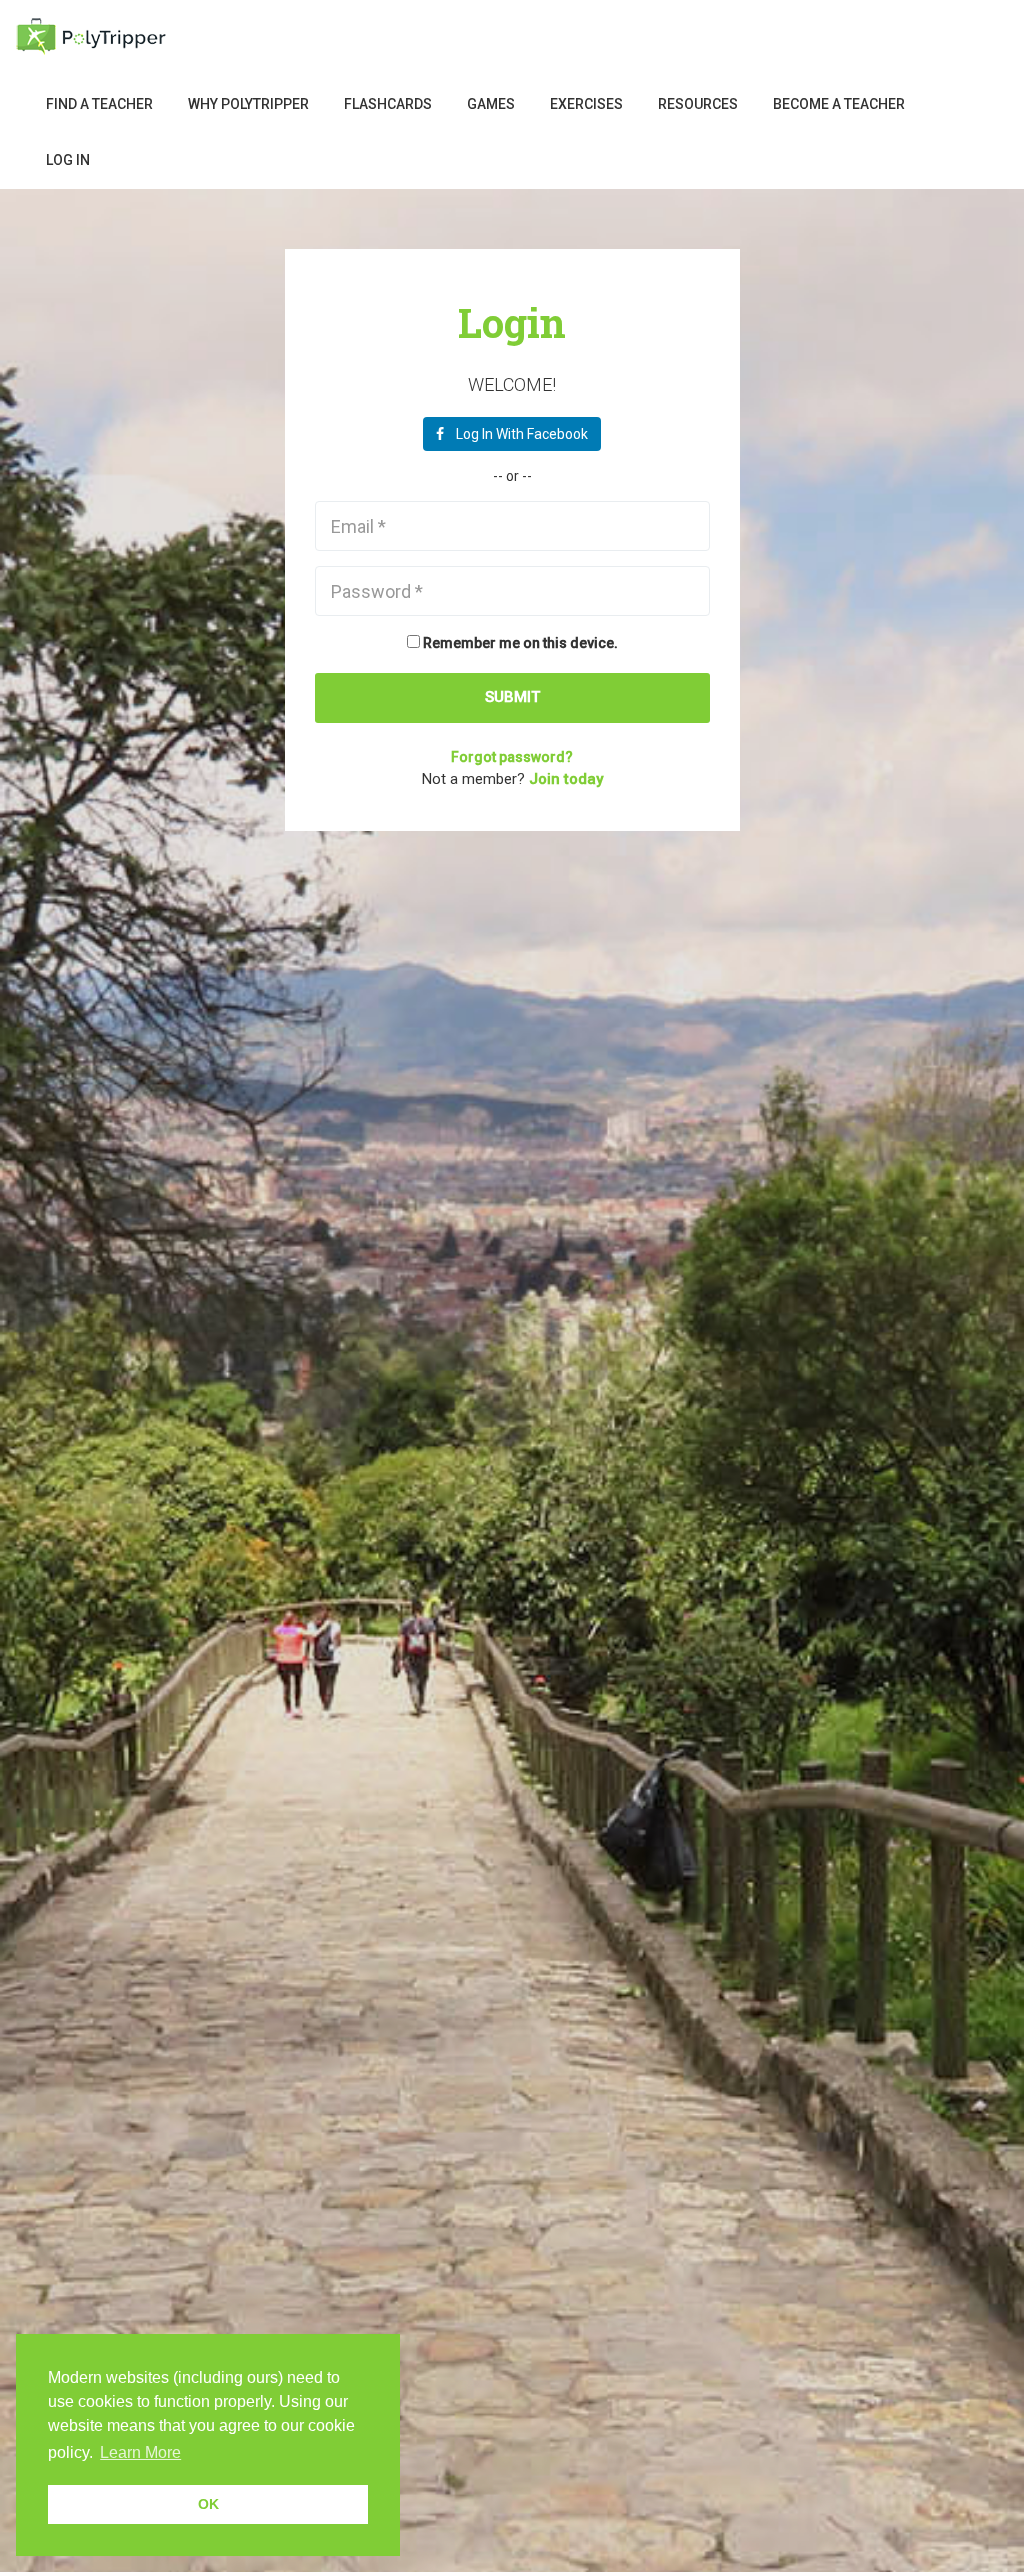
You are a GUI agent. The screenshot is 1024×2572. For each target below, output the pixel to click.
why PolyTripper (248, 104)
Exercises (586, 104)
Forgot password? (512, 757)
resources (698, 104)
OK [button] (208, 2504)
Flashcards (388, 104)
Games (491, 104)
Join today (566, 779)
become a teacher (839, 104)
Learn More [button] (140, 2452)
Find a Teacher (99, 104)
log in (68, 160)
